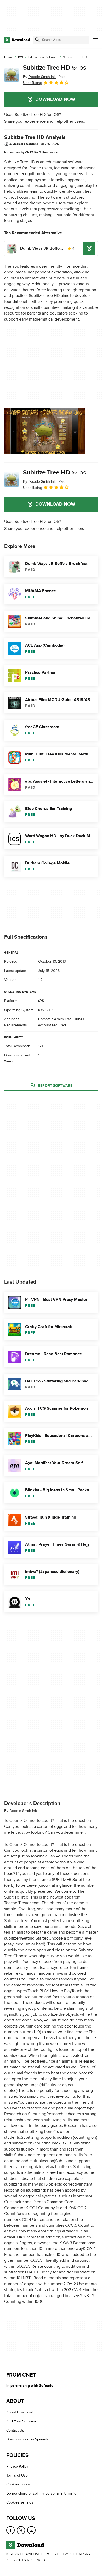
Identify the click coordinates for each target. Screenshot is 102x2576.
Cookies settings (20, 2502)
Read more (50, 152)
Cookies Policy (18, 2485)
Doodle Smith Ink (23, 1811)
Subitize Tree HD (55, 68)
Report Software (55, 1085)
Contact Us (15, 2430)
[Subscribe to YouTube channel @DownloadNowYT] (31, 2530)
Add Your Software (21, 2421)
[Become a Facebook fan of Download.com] (10, 2530)
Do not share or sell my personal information (42, 2493)
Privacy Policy (17, 2466)
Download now (55, 99)
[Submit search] (37, 40)
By (39, 77)
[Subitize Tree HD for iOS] (12, 75)
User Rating (33, 83)
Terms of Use (17, 2475)
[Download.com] (17, 40)
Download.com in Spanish (27, 2440)
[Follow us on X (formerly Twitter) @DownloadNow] (21, 2530)
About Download (20, 2412)
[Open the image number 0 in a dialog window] (45, 431)
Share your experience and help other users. (45, 121)
